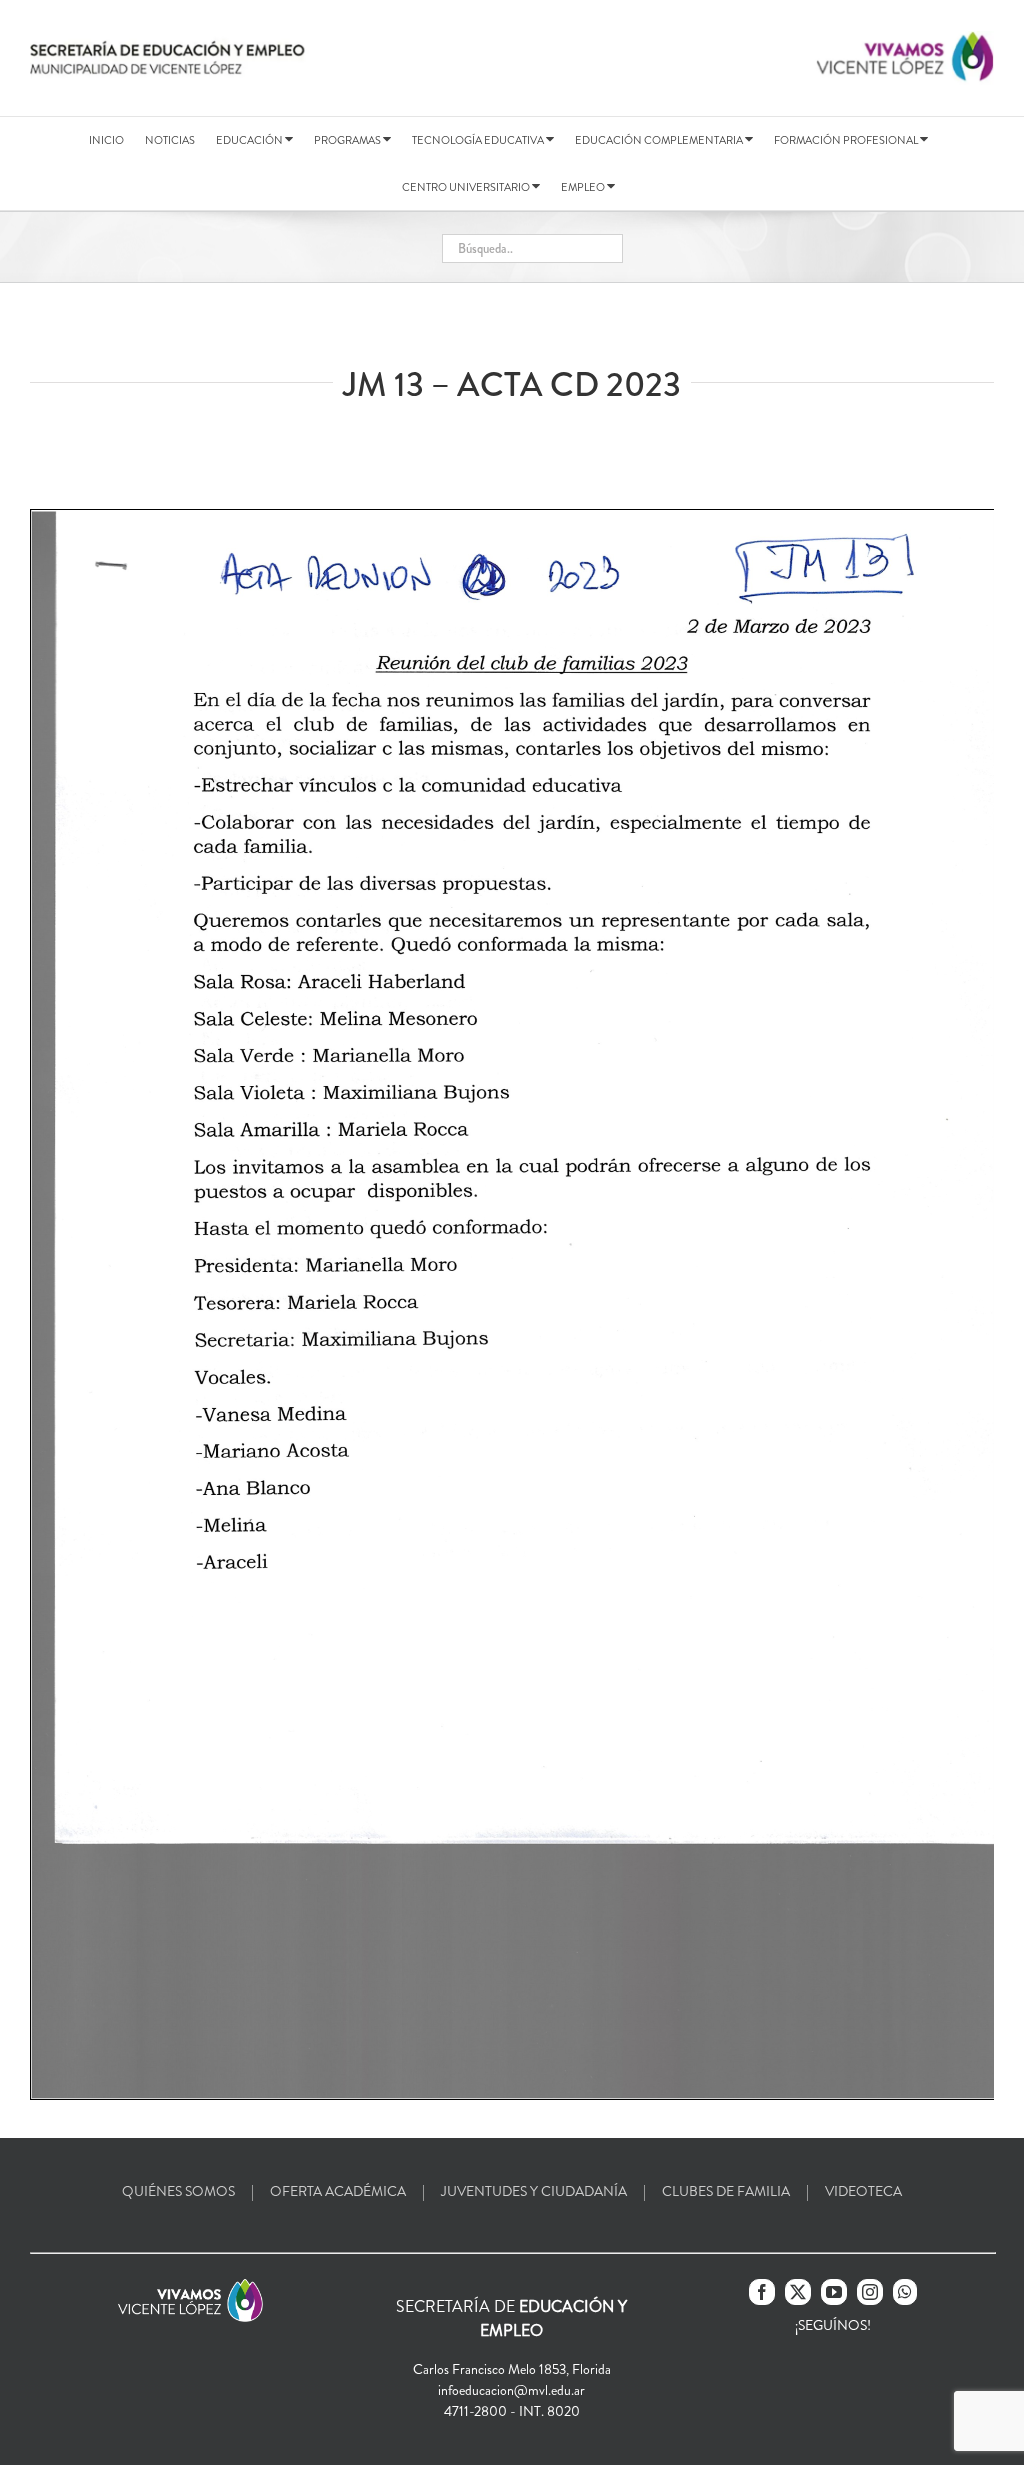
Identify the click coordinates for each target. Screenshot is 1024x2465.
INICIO (106, 140)
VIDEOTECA (863, 2191)
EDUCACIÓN (250, 140)
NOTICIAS (170, 140)
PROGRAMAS (348, 140)
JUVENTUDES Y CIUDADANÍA (534, 2191)
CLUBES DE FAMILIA (726, 2191)
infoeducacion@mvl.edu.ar (511, 2390)
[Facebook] (762, 2292)
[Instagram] (870, 2292)
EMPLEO (584, 187)
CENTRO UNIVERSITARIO (467, 187)
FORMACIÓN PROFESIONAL (847, 140)
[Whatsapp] (905, 2292)
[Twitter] (798, 2292)
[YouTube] (834, 2292)
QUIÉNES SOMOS (178, 2191)
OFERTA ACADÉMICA (338, 2191)
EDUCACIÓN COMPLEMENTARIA (660, 140)
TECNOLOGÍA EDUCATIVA (479, 140)
